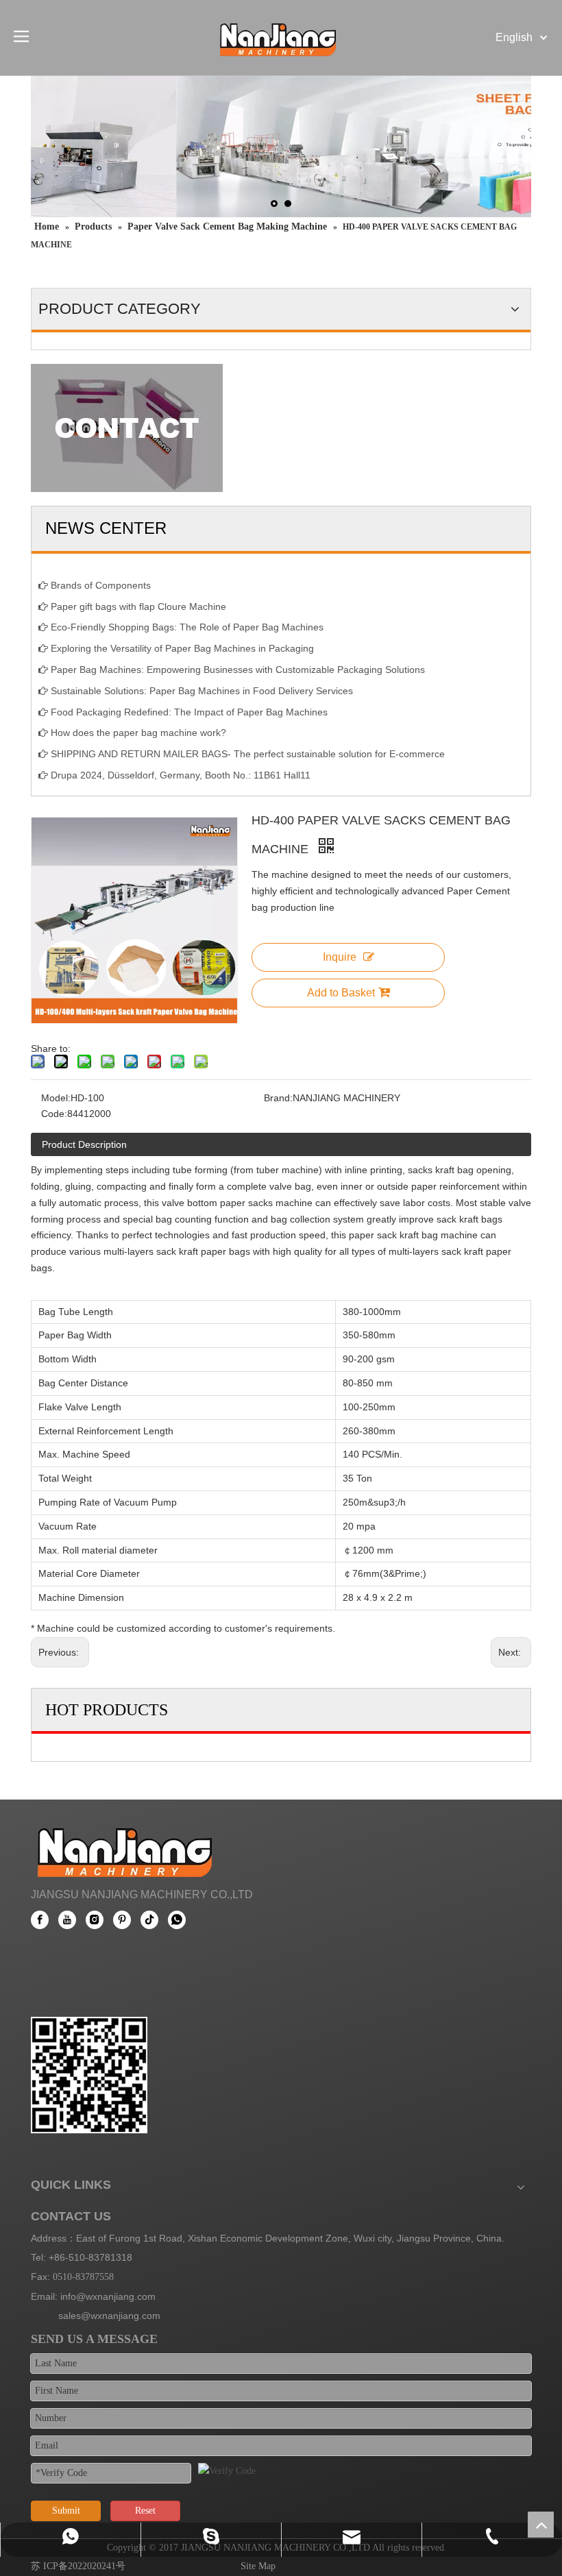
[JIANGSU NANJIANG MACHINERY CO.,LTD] (129, 1848)
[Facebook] (40, 1920)
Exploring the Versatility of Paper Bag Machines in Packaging (182, 648)
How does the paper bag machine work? (138, 733)
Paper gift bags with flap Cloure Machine (138, 606)
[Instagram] (95, 1920)
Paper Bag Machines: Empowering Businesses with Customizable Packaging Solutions (238, 670)
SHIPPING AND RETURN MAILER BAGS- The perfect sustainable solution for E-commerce (248, 754)
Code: (54, 1114)
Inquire (340, 957)
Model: (56, 1098)
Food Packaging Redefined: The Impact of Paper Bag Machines (189, 712)
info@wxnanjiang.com (108, 2296)
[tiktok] (149, 1920)
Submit (66, 2511)
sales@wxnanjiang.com (109, 2316)
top (541, 2525)
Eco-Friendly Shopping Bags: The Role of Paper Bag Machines (187, 627)
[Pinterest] (122, 1920)
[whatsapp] (177, 1920)
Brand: (278, 1098)
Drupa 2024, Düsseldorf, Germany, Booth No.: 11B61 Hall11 (181, 775)
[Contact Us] (127, 428)
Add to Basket (341, 993)
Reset (145, 2511)
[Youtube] (67, 1920)
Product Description (84, 1144)
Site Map (258, 2566)
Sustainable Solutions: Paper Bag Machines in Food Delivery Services (202, 691)
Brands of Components (101, 585)
